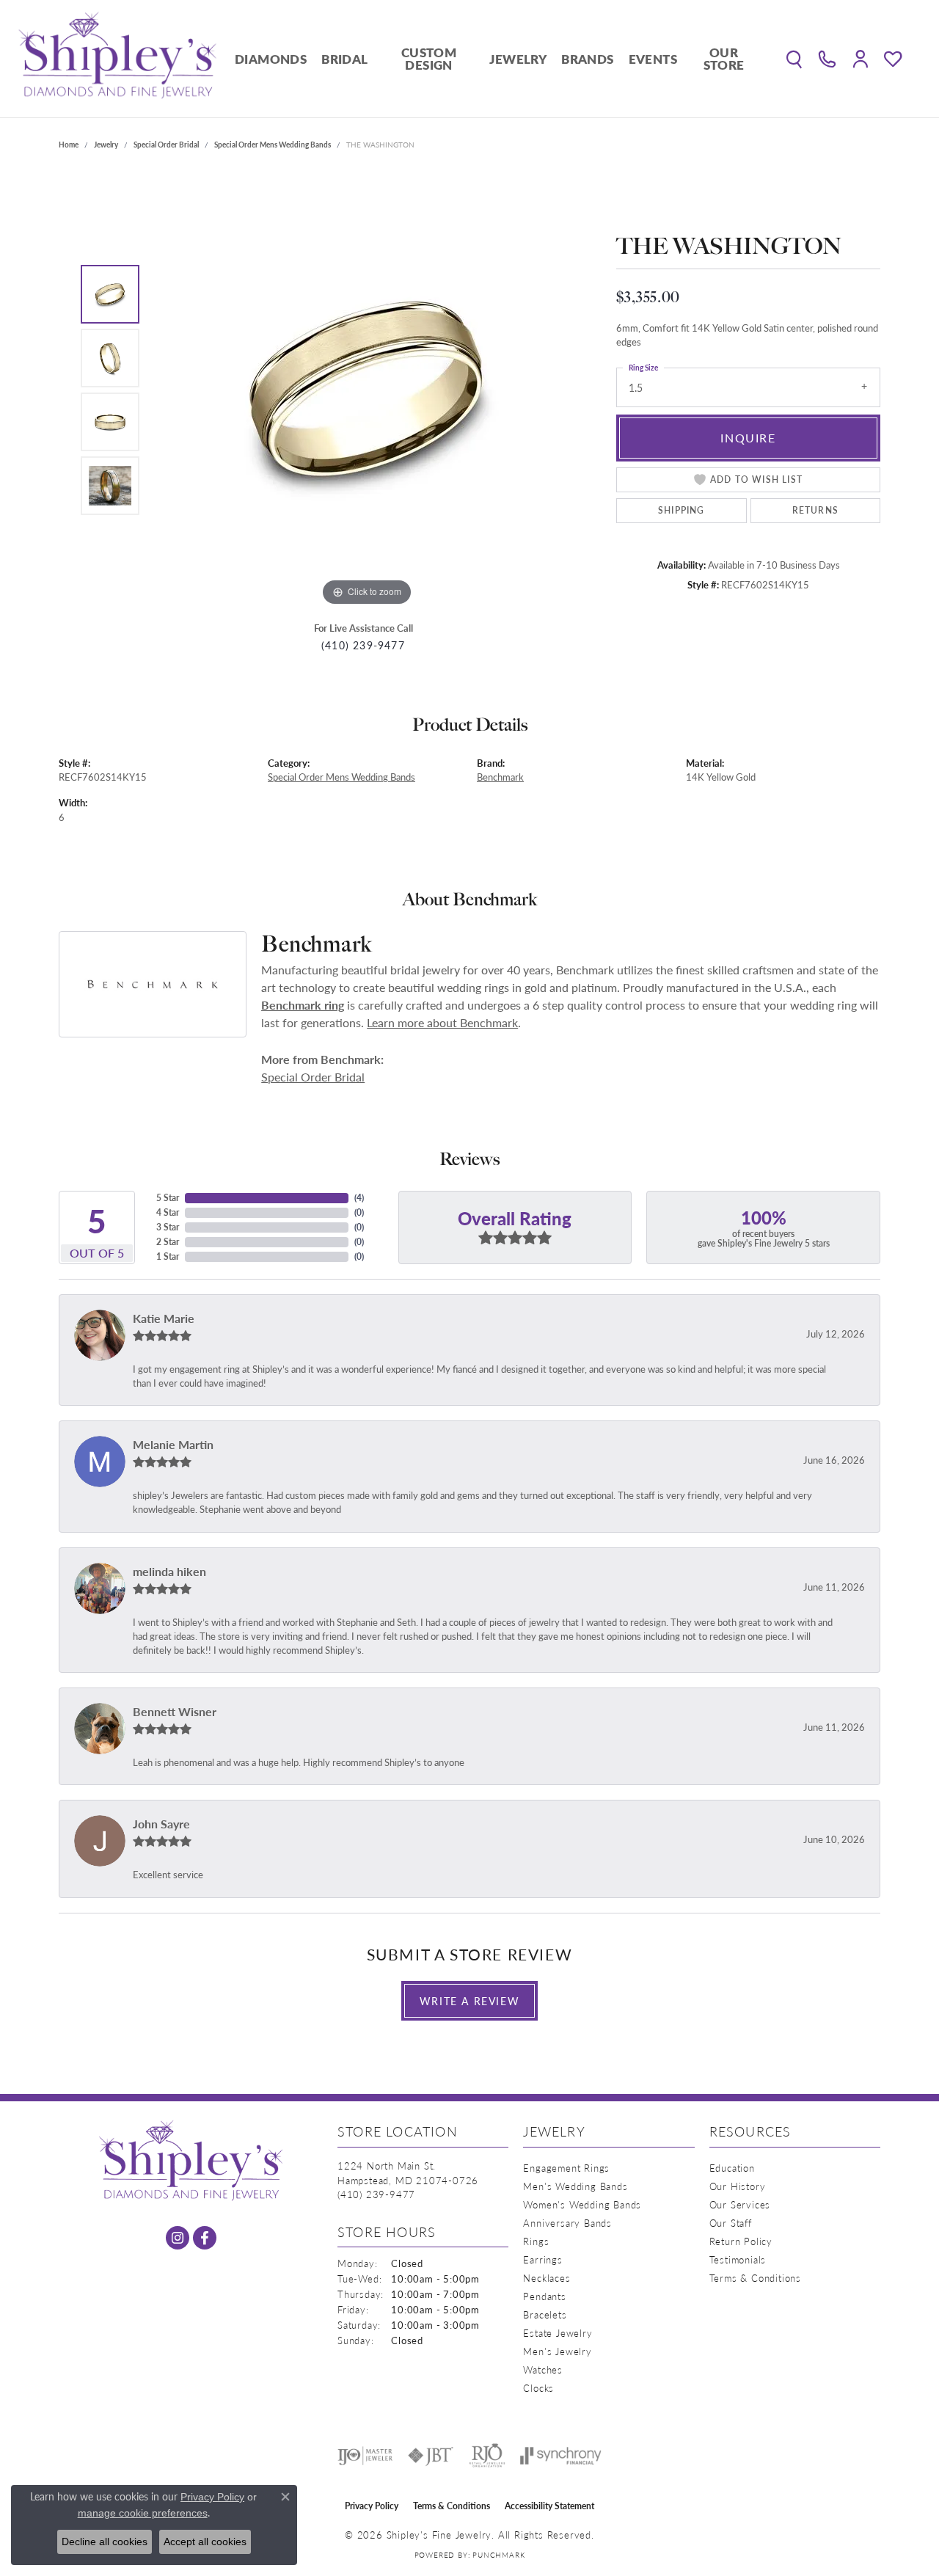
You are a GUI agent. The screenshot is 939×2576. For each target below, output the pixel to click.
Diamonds (271, 59)
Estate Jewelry (558, 2333)
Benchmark (500, 777)
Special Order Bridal (166, 145)
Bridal (344, 59)
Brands (587, 59)
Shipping (682, 510)
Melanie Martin (173, 1444)
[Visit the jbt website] (431, 2456)
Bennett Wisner (175, 1711)
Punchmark (498, 2555)
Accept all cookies (205, 2542)
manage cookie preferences (143, 2513)
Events (653, 59)
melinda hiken (169, 1571)
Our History (738, 2186)
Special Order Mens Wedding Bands (273, 145)
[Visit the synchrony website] (561, 2456)
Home (69, 145)
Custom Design (429, 58)
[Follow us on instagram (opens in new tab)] (178, 2238)
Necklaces (547, 2278)
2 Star (168, 1242)
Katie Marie (164, 1318)
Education (732, 2168)
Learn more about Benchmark (442, 1022)
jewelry (106, 145)
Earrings (542, 2259)
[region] (367, 390)
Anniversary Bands (567, 2223)
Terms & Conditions (755, 2278)
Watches (543, 2369)
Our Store (724, 58)
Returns (815, 510)
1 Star (168, 1256)
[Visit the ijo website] (365, 2456)
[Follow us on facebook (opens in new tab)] (205, 2238)
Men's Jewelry (557, 2351)
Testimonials (738, 2259)
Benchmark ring (303, 1005)
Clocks (538, 2388)
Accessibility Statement (549, 2506)
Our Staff (731, 2223)
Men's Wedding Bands (575, 2186)
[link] (827, 59)
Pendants (544, 2296)
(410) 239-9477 (363, 645)
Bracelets (545, 2314)
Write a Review (469, 2001)
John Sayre (161, 1824)
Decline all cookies (105, 2542)
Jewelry (518, 59)
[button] (794, 59)
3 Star (168, 1227)
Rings (536, 2241)
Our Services (740, 2204)
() (359, 1198)
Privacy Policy (372, 2506)
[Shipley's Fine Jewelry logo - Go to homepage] (117, 59)
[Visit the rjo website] (487, 2456)
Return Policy (741, 2241)
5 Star (168, 1198)
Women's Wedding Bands (582, 2204)
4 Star (168, 1212)
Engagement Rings (566, 2168)
